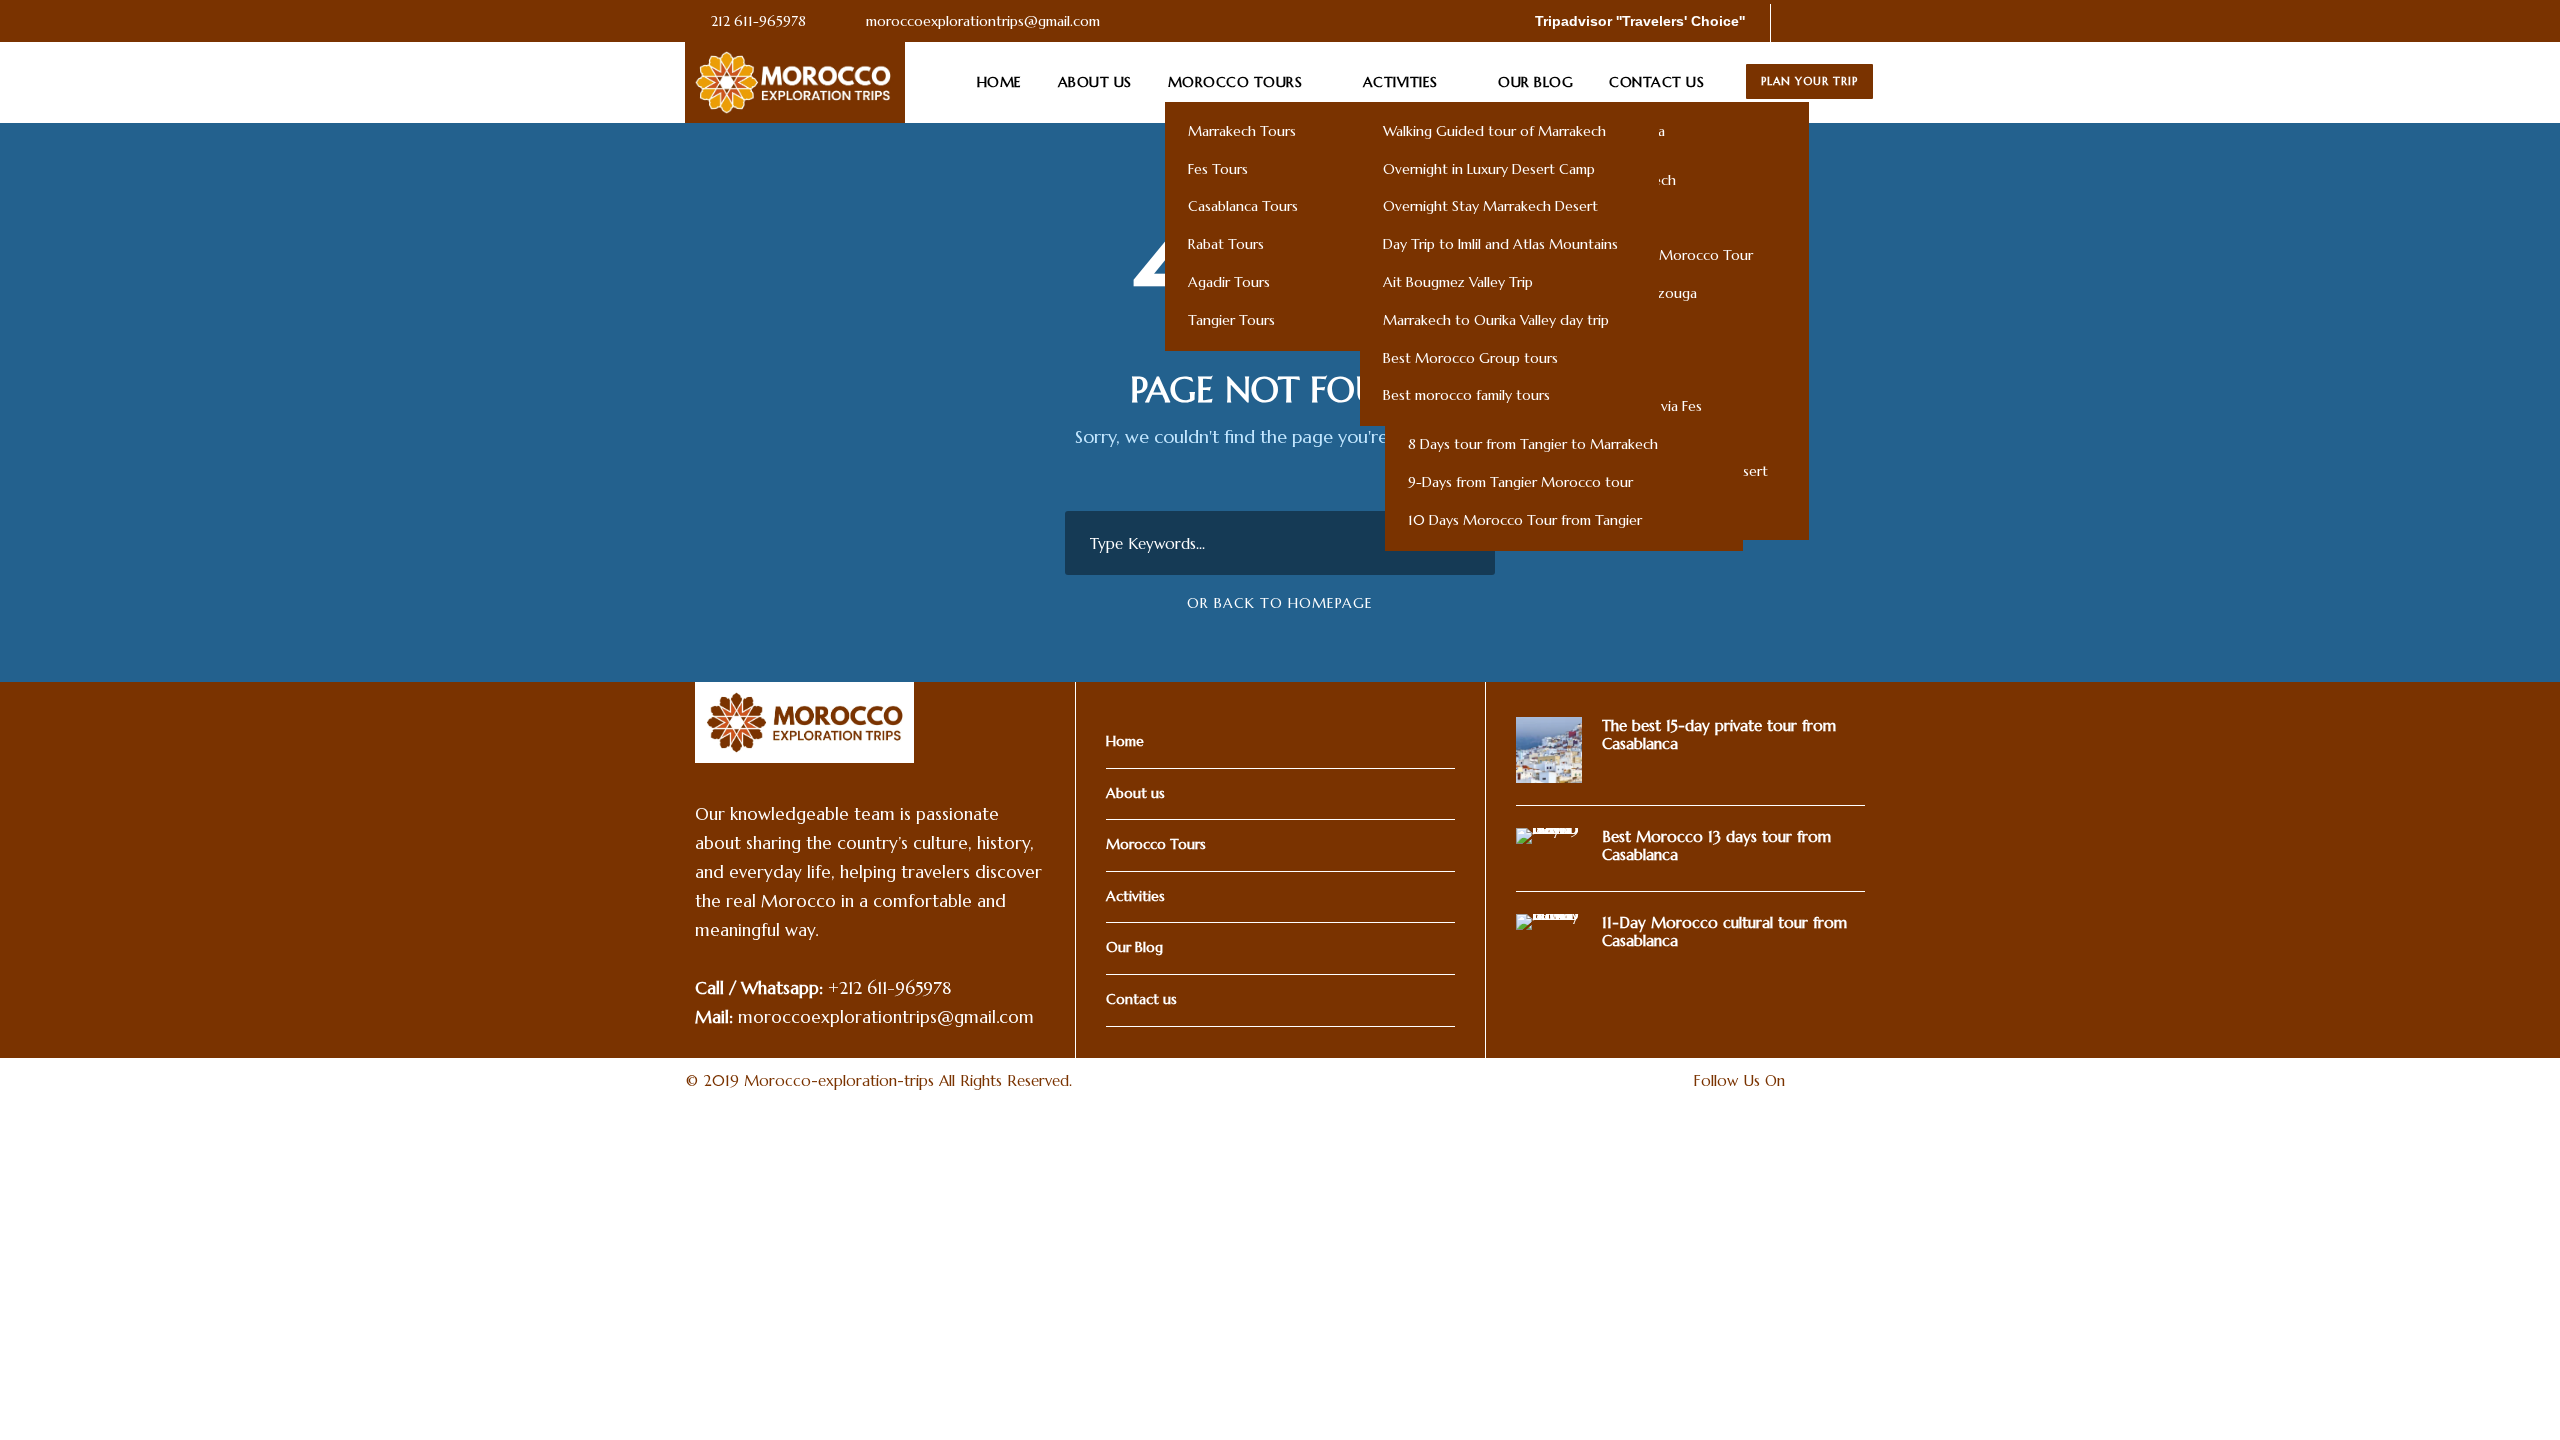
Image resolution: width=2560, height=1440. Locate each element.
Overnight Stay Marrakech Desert (1490, 206)
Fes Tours (1218, 169)
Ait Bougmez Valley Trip (1458, 282)
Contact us (1656, 82)
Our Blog (1535, 82)
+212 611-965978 (889, 988)
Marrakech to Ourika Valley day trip (1496, 320)
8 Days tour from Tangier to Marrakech (1533, 444)
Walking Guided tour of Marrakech (1494, 131)
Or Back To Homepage (1280, 603)
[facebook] (1837, 21)
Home (999, 82)
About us (1095, 82)
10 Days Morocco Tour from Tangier (1525, 520)
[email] (1805, 21)
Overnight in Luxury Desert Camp (1489, 169)
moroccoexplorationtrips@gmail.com (886, 1017)
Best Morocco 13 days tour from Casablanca (1716, 845)
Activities (1400, 82)
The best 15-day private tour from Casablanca (1719, 734)
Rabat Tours (1226, 244)
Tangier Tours (1231, 320)
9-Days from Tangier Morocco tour (1520, 482)
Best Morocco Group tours (1470, 358)
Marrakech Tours (1242, 131)
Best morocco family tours (1466, 395)
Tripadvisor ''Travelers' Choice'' (1640, 21)
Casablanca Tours (1243, 206)
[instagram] (1869, 21)
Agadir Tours (1229, 282)
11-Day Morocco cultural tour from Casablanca (1724, 931)
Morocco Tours (1235, 82)
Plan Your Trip (1809, 81)
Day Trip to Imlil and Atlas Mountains (1500, 244)
